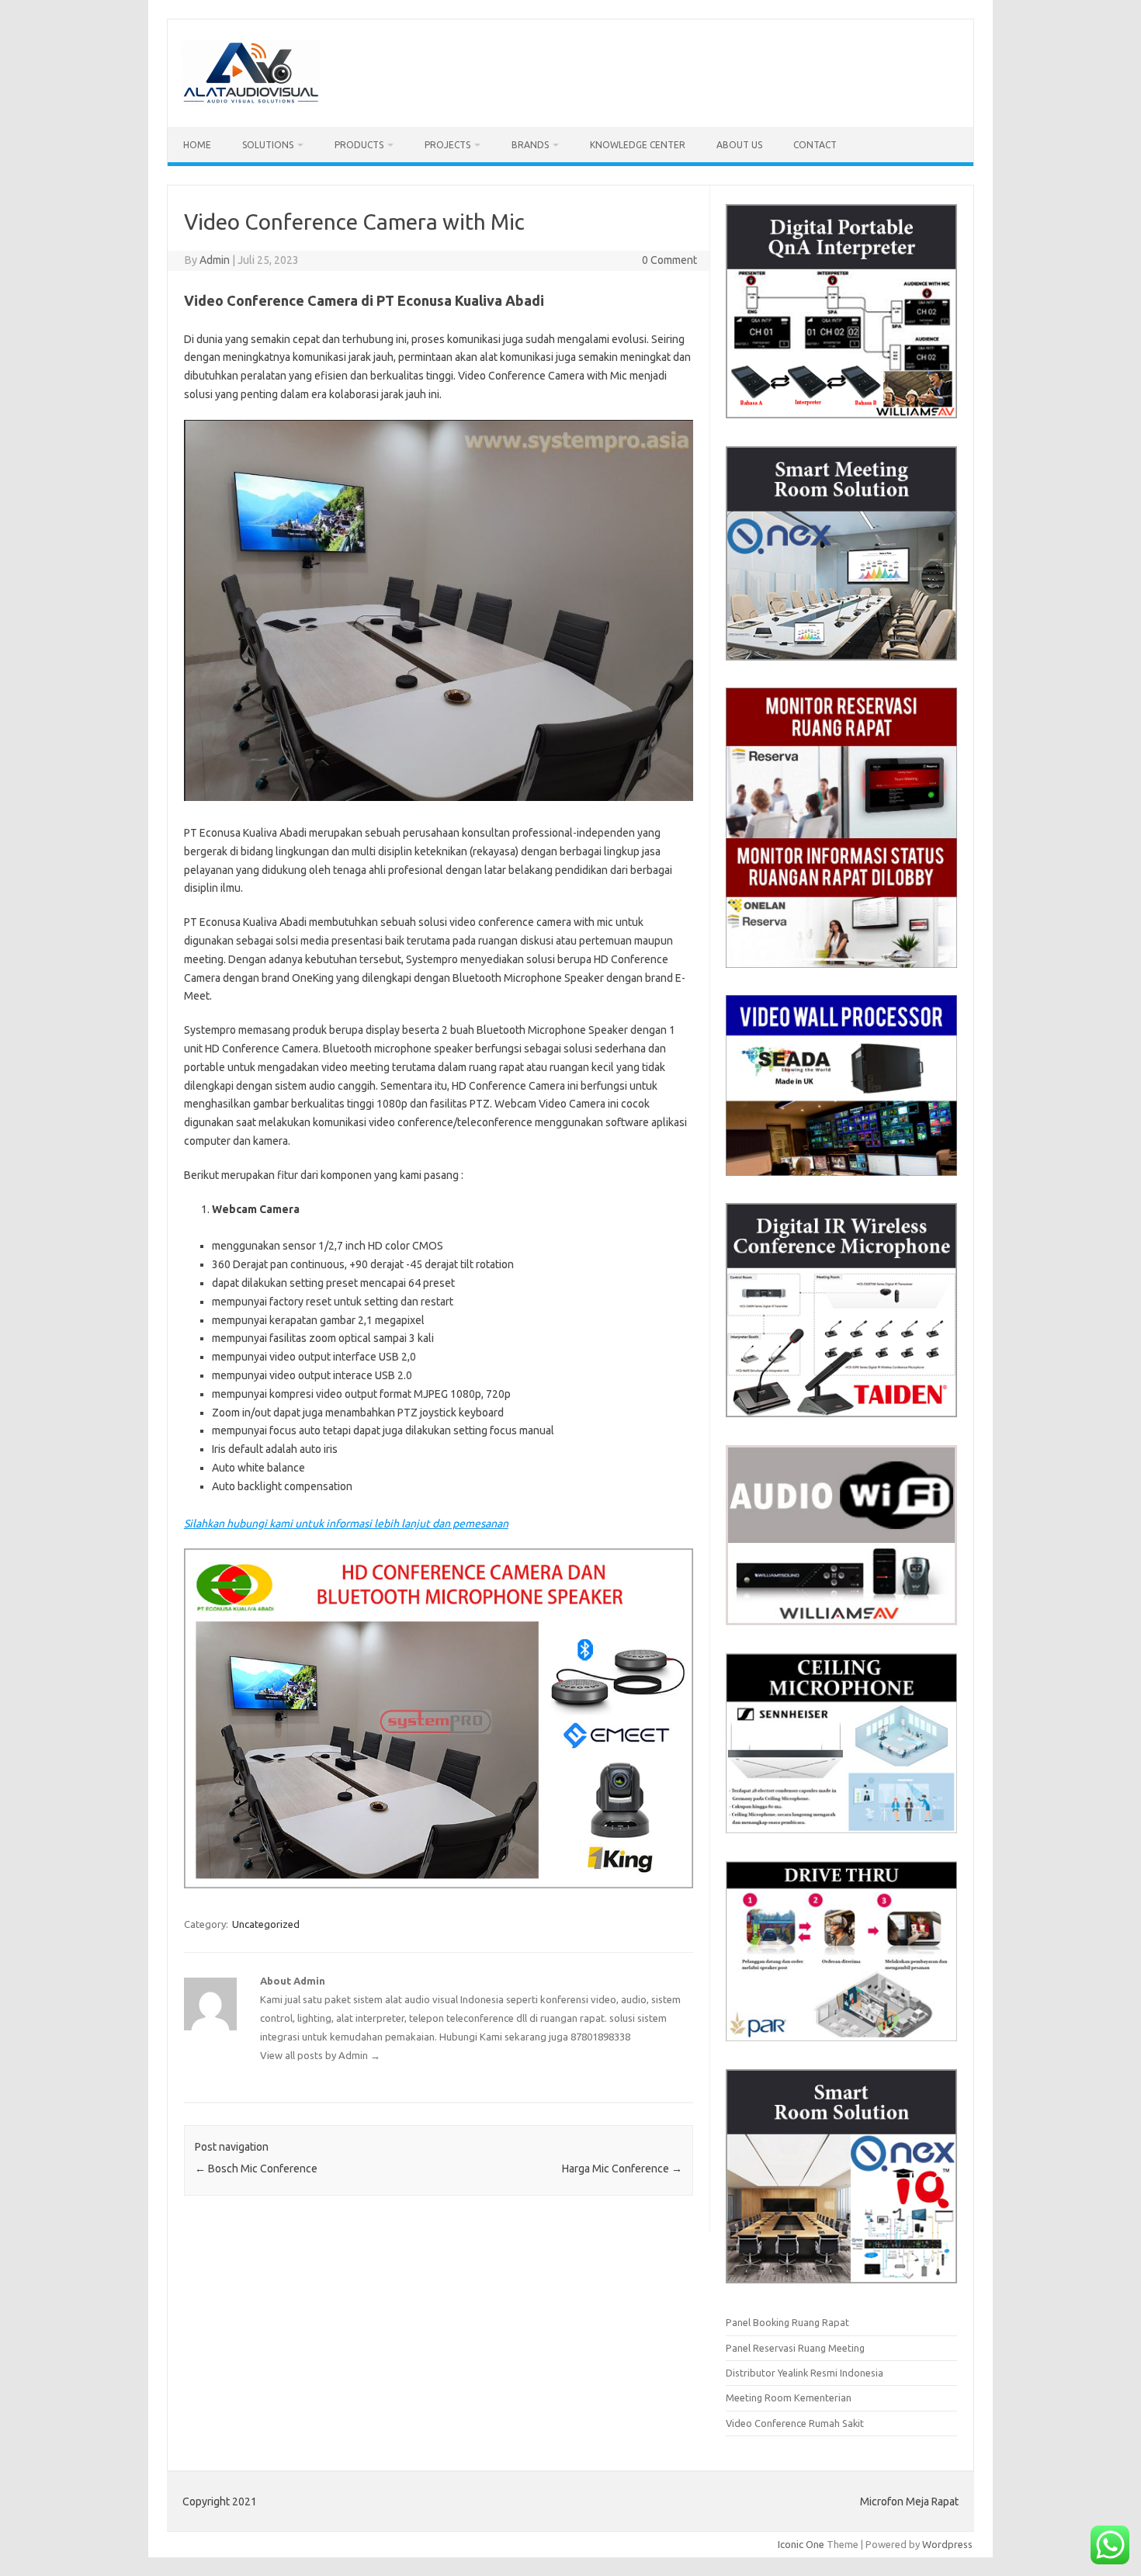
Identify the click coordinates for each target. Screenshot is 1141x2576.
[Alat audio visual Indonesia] (251, 101)
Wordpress (947, 2544)
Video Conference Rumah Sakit (795, 2423)
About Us (739, 145)
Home (197, 145)
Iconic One (801, 2544)
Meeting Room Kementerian (789, 2397)
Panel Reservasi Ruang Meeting (795, 2348)
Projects (447, 145)
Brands (530, 145)
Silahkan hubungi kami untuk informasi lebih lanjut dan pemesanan (346, 1524)
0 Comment (669, 260)
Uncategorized (266, 1924)
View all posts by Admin (320, 2055)
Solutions (268, 145)
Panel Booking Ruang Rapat (787, 2322)
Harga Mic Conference (622, 2169)
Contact (815, 145)
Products (359, 145)
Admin (215, 260)
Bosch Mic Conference (256, 2169)
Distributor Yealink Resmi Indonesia (805, 2373)
